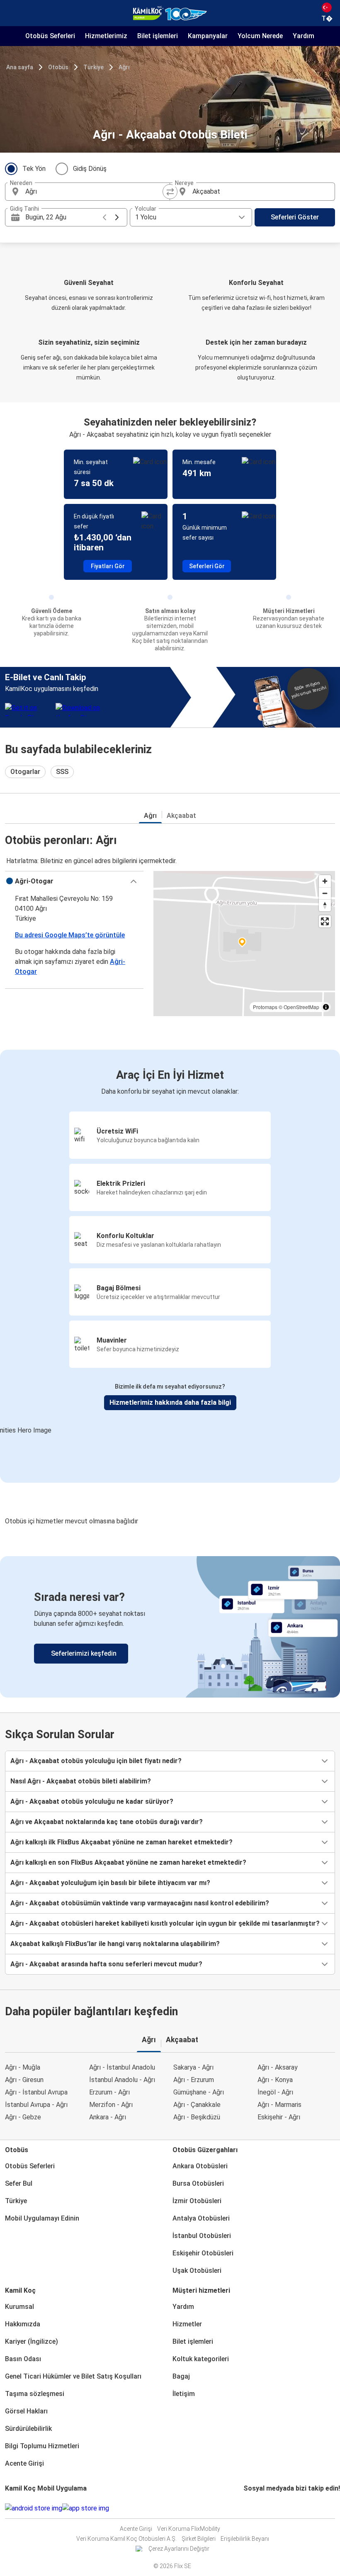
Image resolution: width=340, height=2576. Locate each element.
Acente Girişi (24, 2463)
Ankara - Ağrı (108, 2117)
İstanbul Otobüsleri (202, 2236)
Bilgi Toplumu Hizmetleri (42, 2446)
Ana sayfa (20, 67)
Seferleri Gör (207, 566)
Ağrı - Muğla (23, 2067)
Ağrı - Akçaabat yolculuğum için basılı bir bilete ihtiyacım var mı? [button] (110, 1883)
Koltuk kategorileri (201, 2359)
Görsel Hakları (26, 2411)
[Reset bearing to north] (325, 905)
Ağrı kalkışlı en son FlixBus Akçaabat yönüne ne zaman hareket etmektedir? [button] (128, 1862)
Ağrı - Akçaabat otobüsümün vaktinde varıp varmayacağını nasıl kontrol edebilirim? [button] (140, 1903)
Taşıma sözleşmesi (35, 2394)
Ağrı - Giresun (24, 2080)
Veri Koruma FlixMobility (189, 2529)
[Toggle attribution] (326, 1007)
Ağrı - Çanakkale (197, 2105)
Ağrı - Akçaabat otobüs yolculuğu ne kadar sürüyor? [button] (92, 1801)
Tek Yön (34, 169)
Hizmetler (187, 2324)
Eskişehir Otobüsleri (203, 2253)
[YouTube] (250, 2508)
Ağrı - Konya (275, 2080)
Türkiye (93, 67)
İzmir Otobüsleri (197, 2201)
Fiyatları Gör (108, 566)
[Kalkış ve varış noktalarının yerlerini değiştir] (170, 192)
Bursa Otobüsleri (198, 2183)
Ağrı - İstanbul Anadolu (122, 2067)
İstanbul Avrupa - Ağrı (36, 2105)
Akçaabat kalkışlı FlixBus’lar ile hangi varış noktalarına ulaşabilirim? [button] (115, 1944)
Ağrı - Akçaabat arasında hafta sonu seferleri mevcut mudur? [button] (106, 1964)
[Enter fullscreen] (325, 921)
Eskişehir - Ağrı (279, 2117)
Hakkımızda (23, 2324)
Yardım (183, 2307)
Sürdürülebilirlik (28, 2429)
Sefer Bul (19, 2183)
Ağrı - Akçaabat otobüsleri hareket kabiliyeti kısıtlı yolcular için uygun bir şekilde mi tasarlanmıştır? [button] (165, 1923)
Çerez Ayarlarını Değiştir (179, 2549)
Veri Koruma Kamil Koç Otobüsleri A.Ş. (126, 2539)
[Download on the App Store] (86, 2508)
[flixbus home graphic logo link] (170, 13)
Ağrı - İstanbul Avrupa (36, 2092)
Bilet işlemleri (193, 2341)
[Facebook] (245, 2508)
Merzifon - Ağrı (111, 2105)
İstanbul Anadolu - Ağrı (122, 2080)
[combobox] (95, 192)
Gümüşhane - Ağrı (199, 2092)
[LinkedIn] (252, 2508)
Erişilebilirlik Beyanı (245, 2539)
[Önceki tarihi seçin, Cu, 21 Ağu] (104, 217)
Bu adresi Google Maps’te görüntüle (70, 935)
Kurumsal (19, 2307)
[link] (170, 1627)
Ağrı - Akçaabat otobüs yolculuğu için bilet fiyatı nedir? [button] (96, 1761)
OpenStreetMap (301, 1007)
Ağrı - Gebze (23, 2117)
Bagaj (181, 2376)
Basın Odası (23, 2359)
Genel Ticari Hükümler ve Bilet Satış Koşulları (73, 2376)
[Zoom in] (325, 881)
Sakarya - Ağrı (193, 2067)
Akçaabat (181, 816)
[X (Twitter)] (255, 2508)
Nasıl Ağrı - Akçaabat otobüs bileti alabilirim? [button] (81, 1781)
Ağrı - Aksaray (278, 2067)
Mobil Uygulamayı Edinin (42, 2218)
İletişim (184, 2394)
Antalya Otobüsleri (201, 2218)
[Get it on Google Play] (34, 2508)
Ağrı (124, 67)
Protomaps (265, 1007)
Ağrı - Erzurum (194, 2080)
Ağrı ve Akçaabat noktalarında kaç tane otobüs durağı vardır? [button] (107, 1822)
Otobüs (58, 67)
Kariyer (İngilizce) (32, 2341)
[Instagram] (247, 2508)
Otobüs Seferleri (30, 2166)
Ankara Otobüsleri (200, 2166)
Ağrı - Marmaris (279, 2105)
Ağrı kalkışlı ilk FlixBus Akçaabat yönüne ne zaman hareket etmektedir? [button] (121, 1842)
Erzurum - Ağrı (109, 2092)
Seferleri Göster (295, 217)
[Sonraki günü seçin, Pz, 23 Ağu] (117, 217)
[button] (74, 881)
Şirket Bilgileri (199, 2539)
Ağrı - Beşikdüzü (197, 2117)
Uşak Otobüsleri (197, 2271)
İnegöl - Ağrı (275, 2092)
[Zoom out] (325, 893)
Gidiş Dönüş (90, 169)
